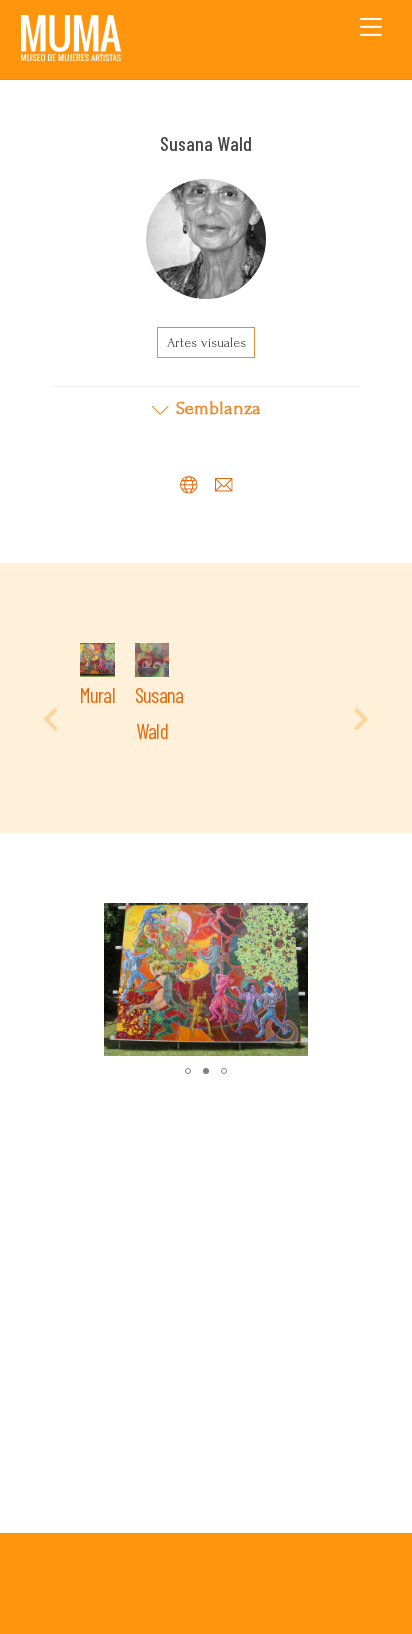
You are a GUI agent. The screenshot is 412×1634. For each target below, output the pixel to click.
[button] (323, 921)
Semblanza (218, 408)
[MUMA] (71, 53)
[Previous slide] (52, 718)
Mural (97, 694)
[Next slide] (359, 718)
